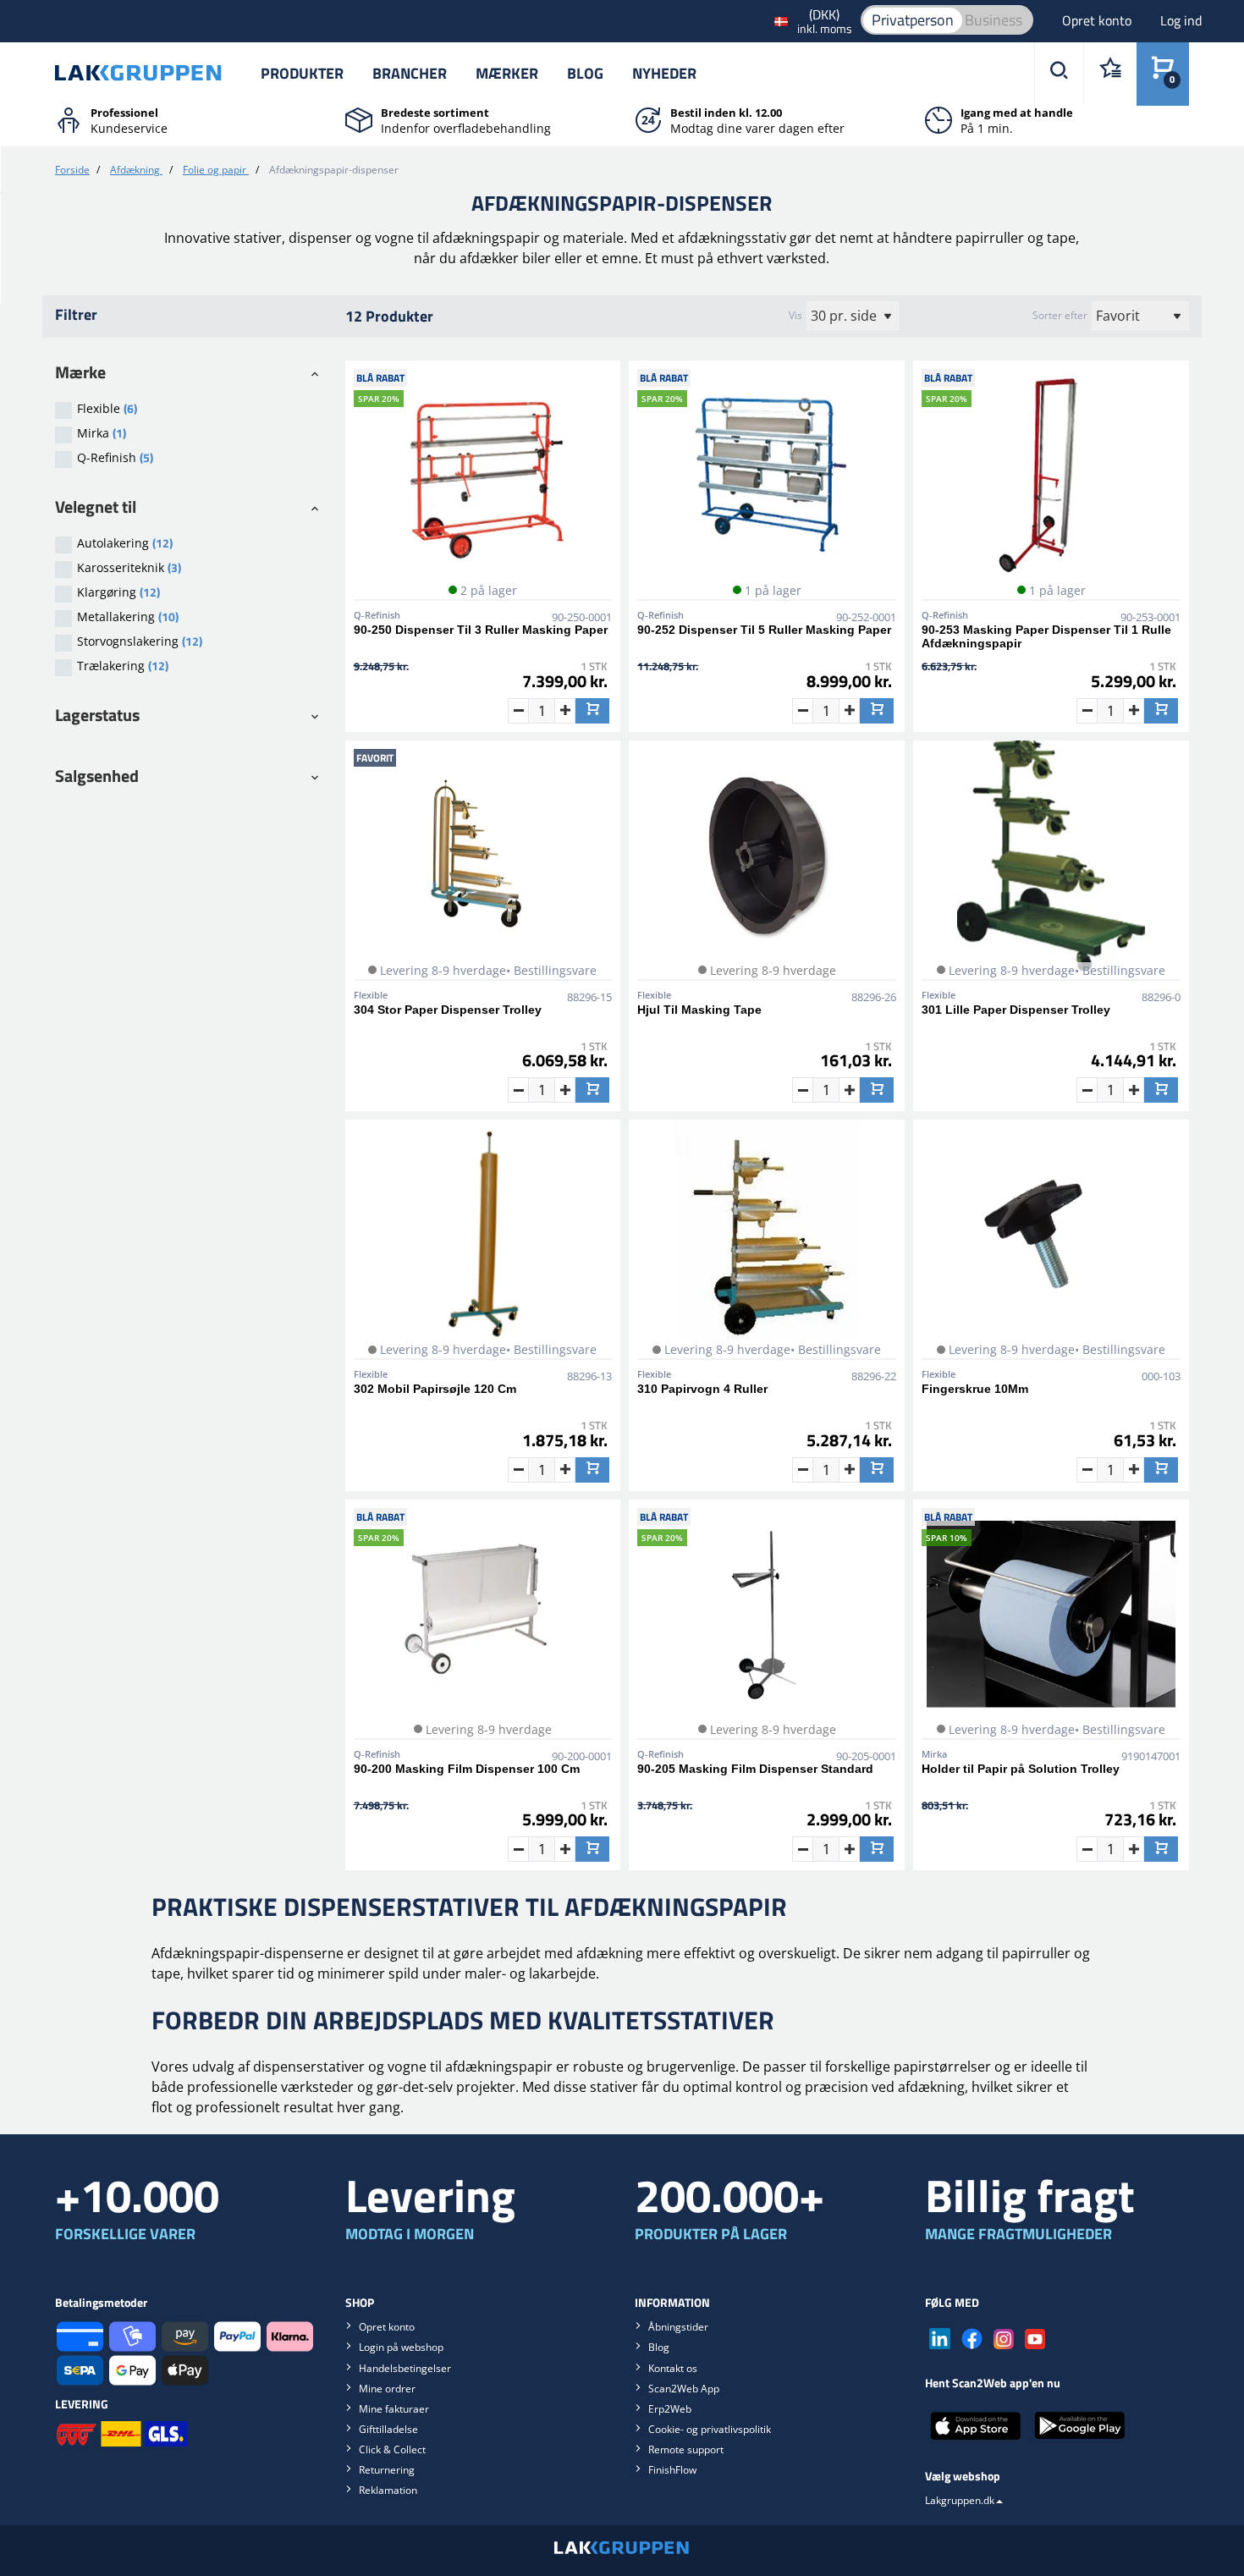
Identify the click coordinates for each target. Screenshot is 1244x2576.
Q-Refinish (115, 457)
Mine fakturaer (394, 2409)
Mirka (102, 433)
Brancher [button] (410, 73)
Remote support (686, 2449)
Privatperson (913, 20)
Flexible (107, 408)
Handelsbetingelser (405, 2368)
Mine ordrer (387, 2389)
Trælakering (123, 666)
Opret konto (1098, 20)
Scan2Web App (684, 2389)
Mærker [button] (507, 73)
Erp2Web (670, 2409)
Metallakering (128, 616)
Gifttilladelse (388, 2429)
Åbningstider (678, 2327)
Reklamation (388, 2490)
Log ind (1181, 20)
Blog (585, 73)
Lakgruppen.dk (960, 2500)
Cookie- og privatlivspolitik (710, 2429)
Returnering (387, 2470)
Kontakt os (673, 2368)
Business (994, 20)
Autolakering (125, 543)
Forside (72, 170)
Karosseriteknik (129, 567)
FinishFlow (672, 2470)
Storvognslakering (140, 641)
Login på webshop (401, 2347)
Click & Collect (392, 2449)
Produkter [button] (302, 73)
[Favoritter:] (1110, 74)
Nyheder (664, 73)
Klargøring (118, 592)
